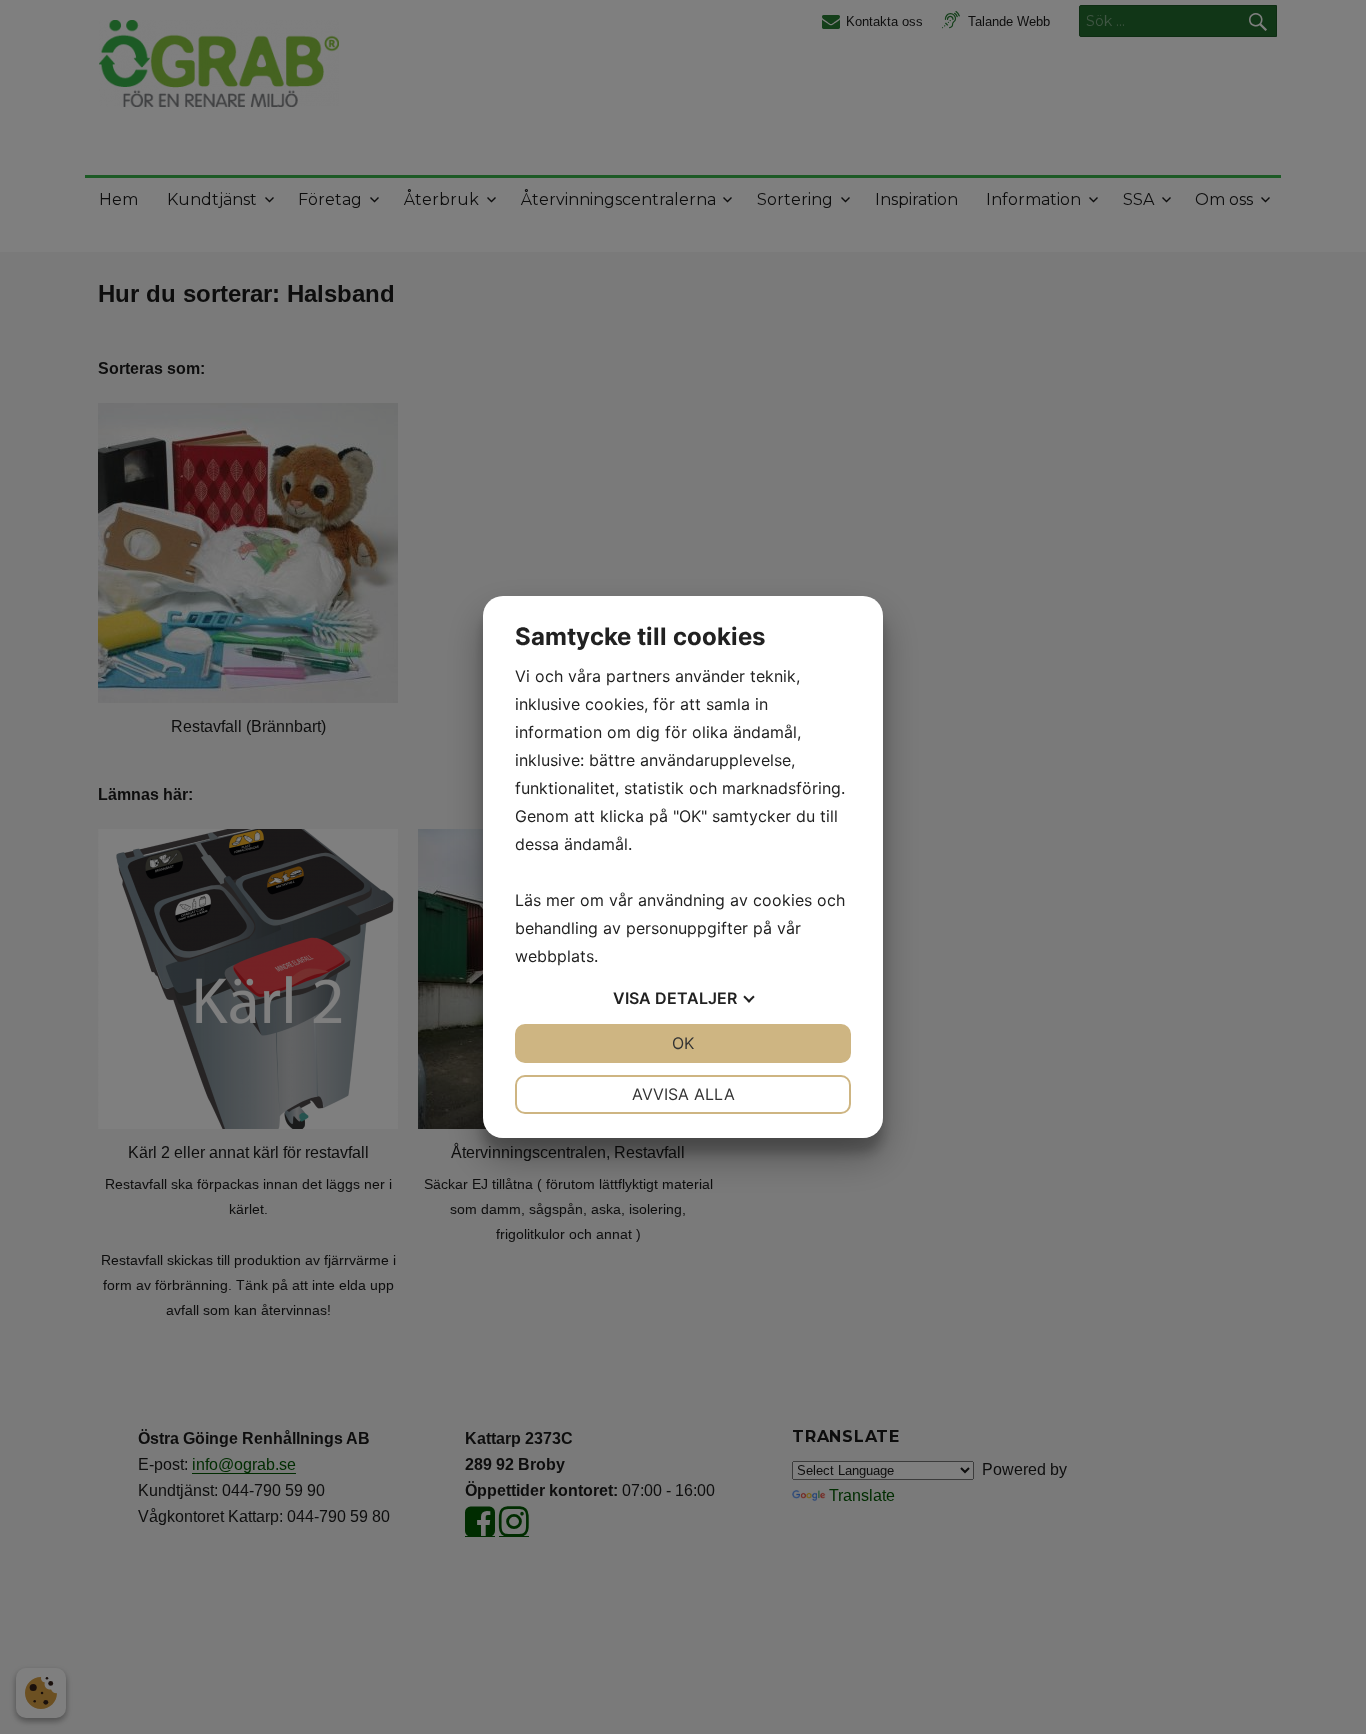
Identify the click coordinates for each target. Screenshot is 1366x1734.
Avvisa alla (683, 1094)
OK (683, 1043)
